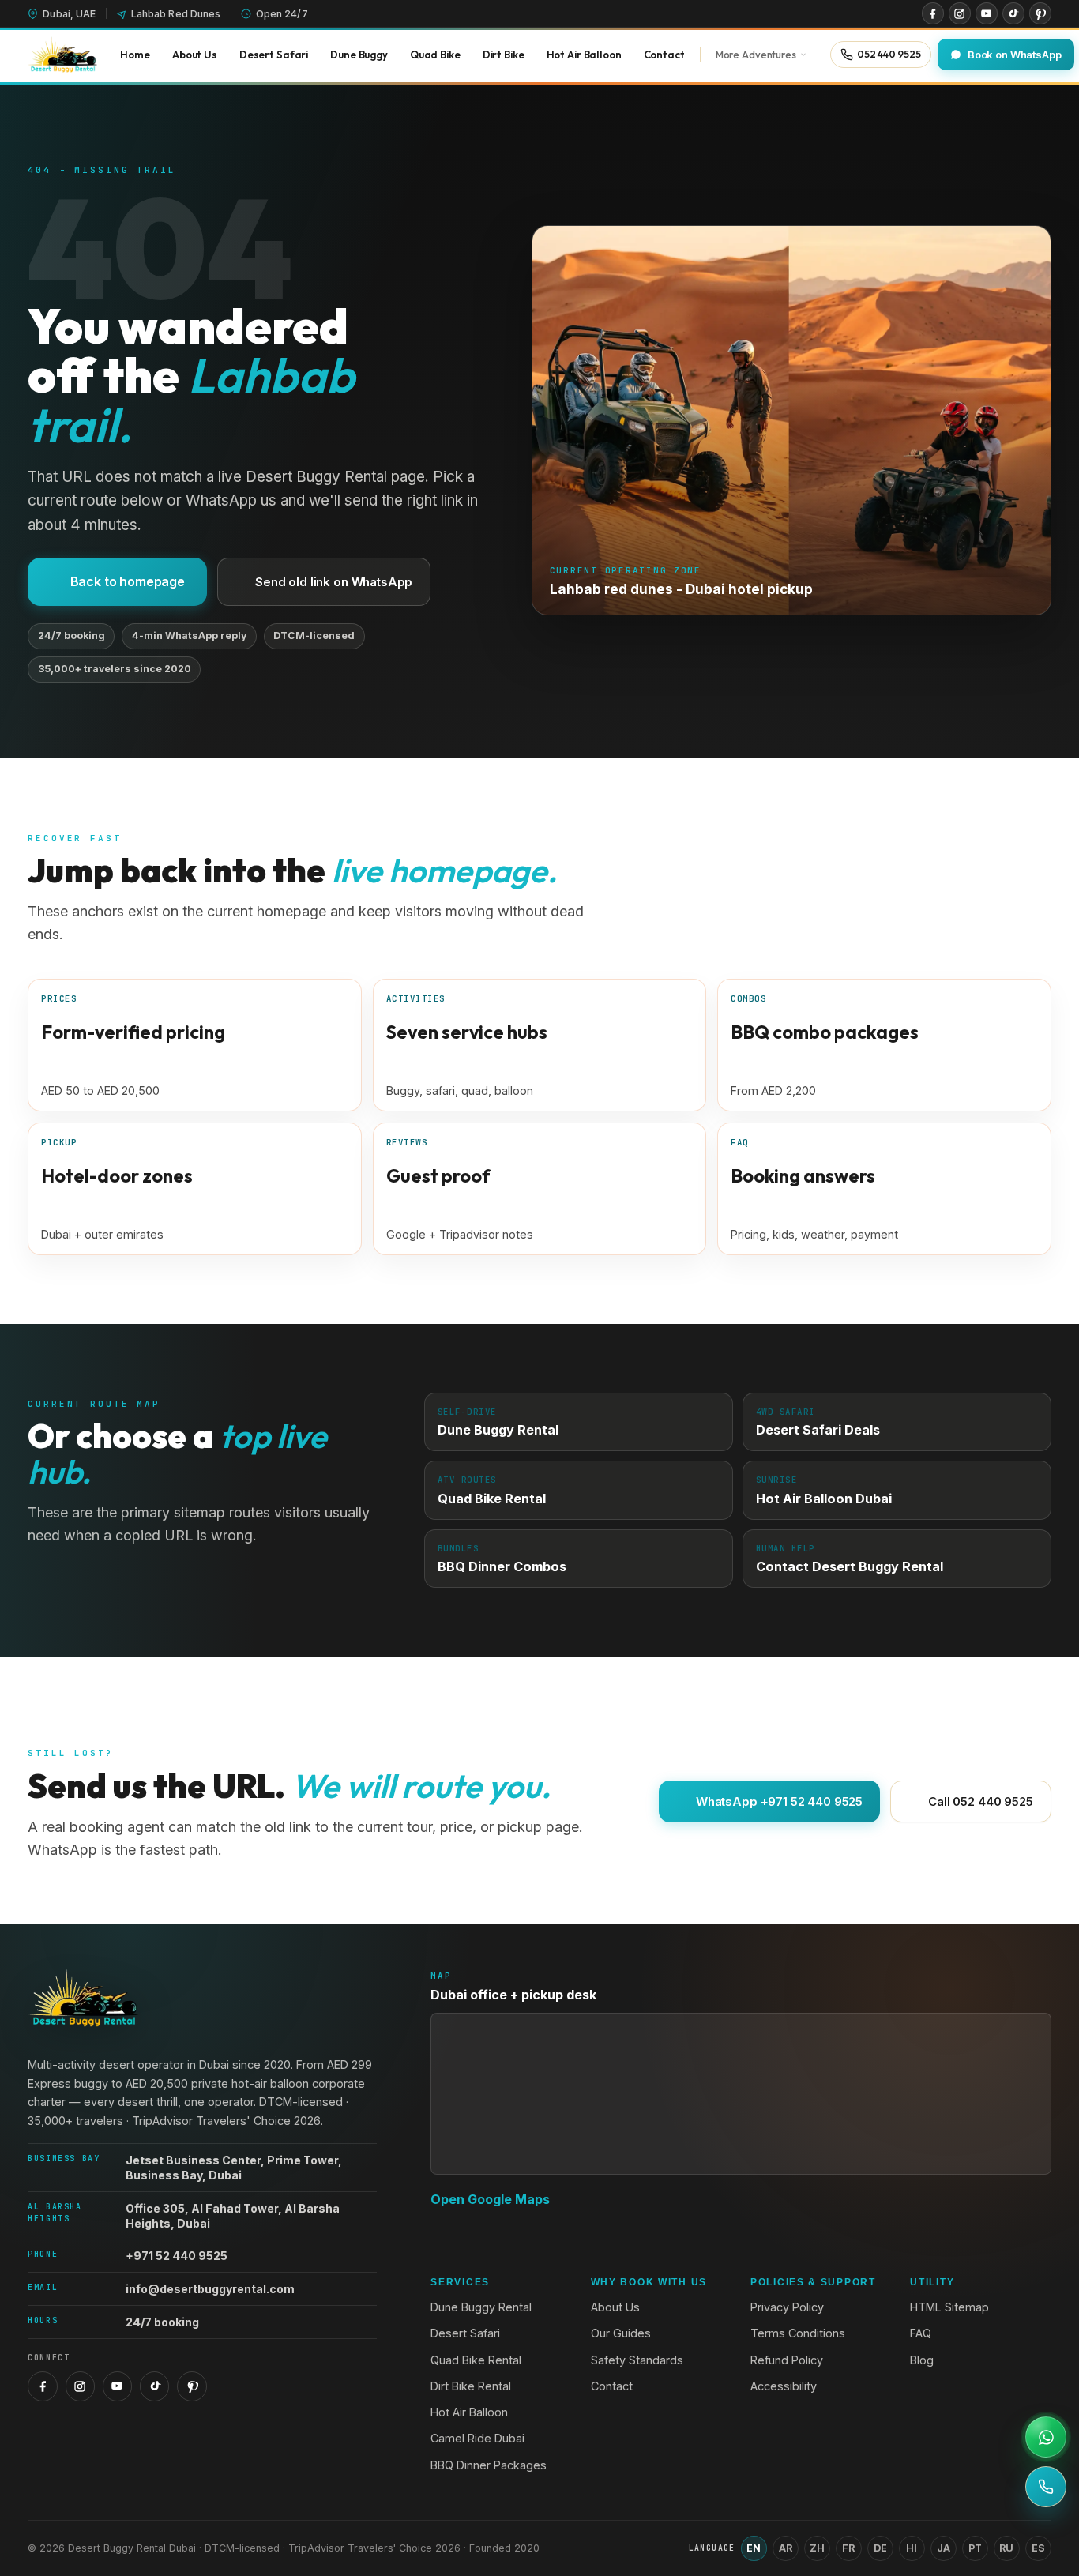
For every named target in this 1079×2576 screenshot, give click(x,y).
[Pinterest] (1040, 13)
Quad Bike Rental (476, 2360)
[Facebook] (933, 13)
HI (912, 2548)
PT (975, 2548)
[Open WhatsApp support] (1046, 2437)
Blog (922, 2360)
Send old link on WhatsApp (334, 582)
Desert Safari (465, 2333)
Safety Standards (637, 2360)
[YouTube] (987, 13)
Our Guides (621, 2333)
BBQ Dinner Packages (489, 2465)
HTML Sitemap (949, 2307)
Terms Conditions (798, 2333)
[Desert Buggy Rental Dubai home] (62, 55)
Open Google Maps (490, 2199)
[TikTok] (1013, 13)
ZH (817, 2548)
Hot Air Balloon (469, 2412)
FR (848, 2548)
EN (754, 2548)
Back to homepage (128, 581)
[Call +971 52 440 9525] (1046, 2487)
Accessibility (784, 2386)
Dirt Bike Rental (471, 2386)
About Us (615, 2307)
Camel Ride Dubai (477, 2438)
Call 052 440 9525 (980, 1801)
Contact (612, 2386)
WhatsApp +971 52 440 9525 (779, 1801)
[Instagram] (960, 13)
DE (880, 2548)
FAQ (921, 2333)
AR (786, 2548)
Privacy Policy (787, 2307)
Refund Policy (787, 2360)
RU (1006, 2548)
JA (944, 2548)
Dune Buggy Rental (481, 2307)
